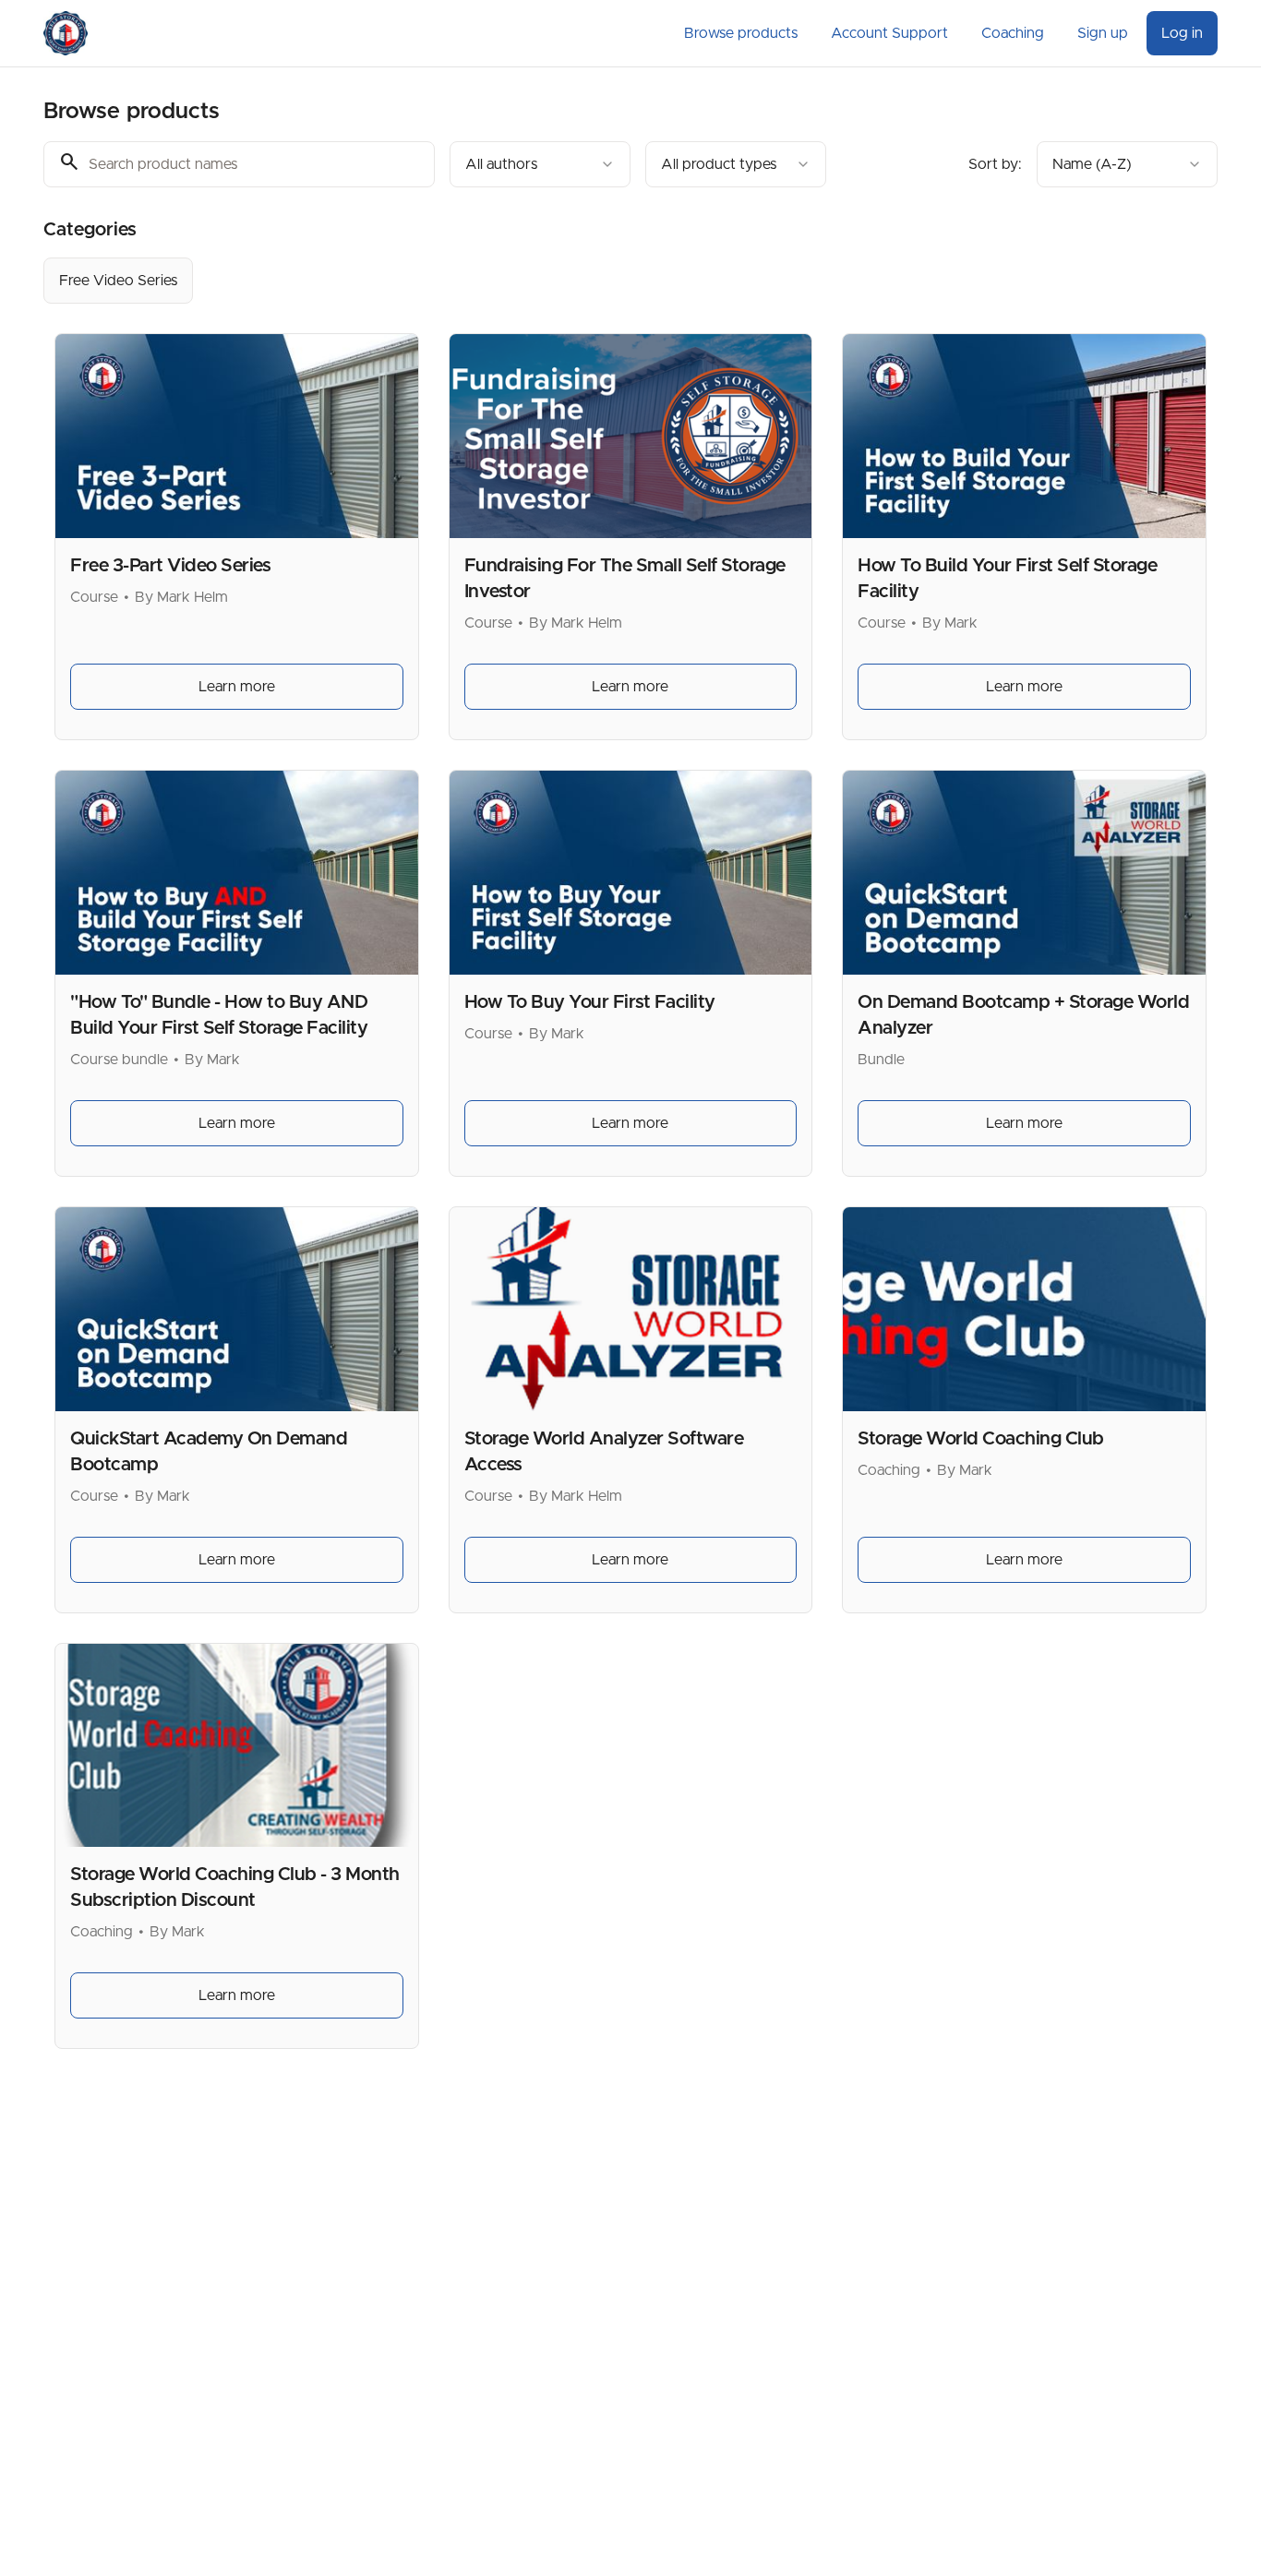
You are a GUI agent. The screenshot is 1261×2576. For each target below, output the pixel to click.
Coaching (1013, 33)
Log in (1182, 33)
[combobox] (540, 164)
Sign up (1103, 33)
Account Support (889, 33)
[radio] (118, 281)
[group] (555, 281)
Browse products (741, 33)
